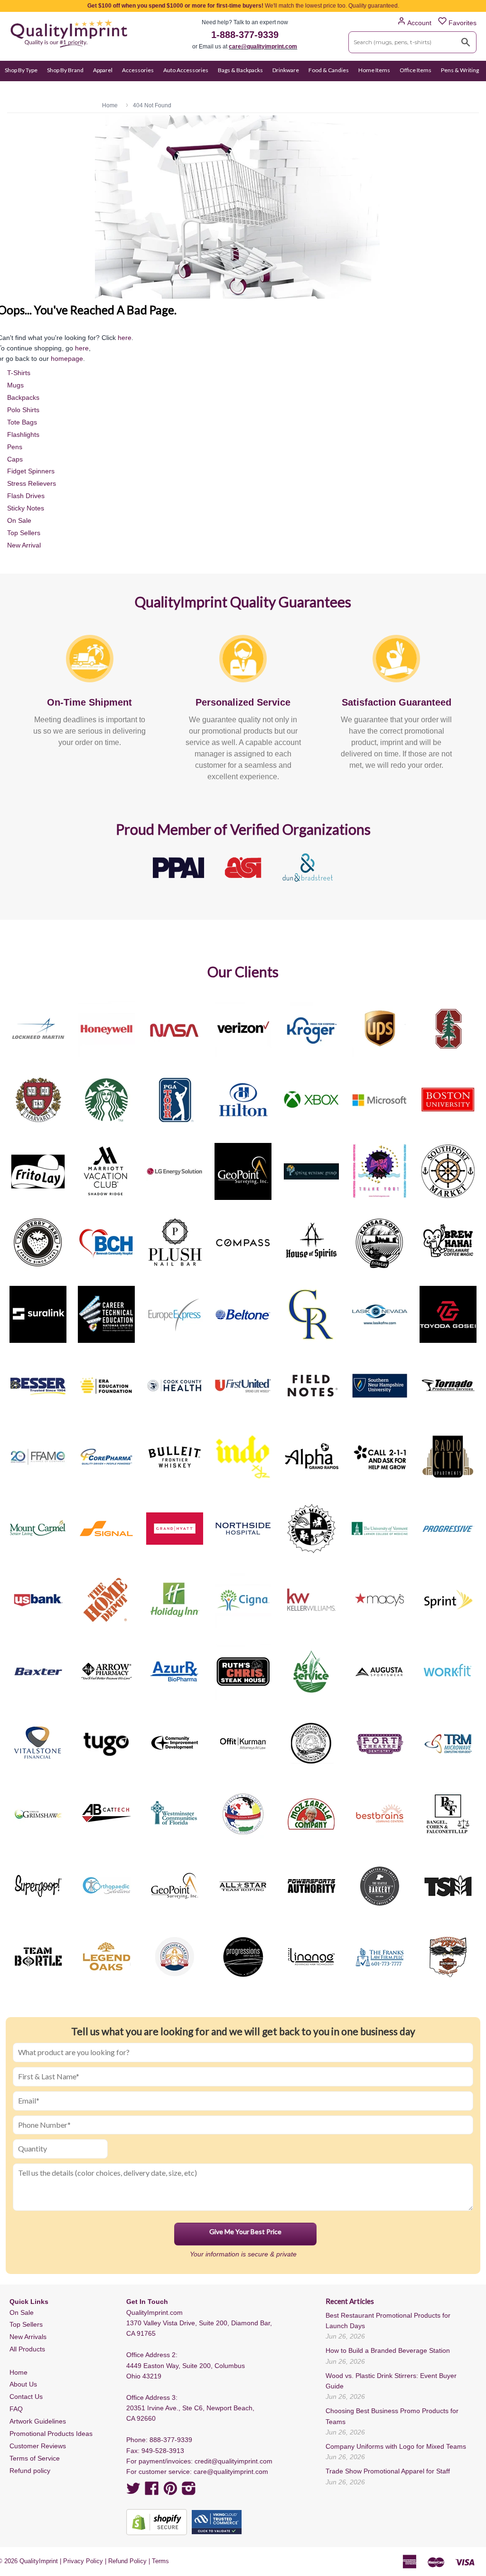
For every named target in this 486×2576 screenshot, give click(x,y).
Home (19, 2372)
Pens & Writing (460, 70)
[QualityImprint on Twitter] (133, 2491)
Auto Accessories (186, 70)
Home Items (374, 70)
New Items (47, 89)
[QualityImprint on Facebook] (152, 2491)
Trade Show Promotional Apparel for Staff (388, 2471)
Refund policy (30, 2471)
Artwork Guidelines (38, 2421)
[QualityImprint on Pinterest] (170, 2491)
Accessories (138, 70)
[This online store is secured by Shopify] (157, 2522)
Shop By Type (21, 70)
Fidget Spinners (31, 471)
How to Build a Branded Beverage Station (388, 2350)
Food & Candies (329, 70)
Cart (471, 89)
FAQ (16, 2409)
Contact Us (26, 2397)
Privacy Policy (83, 2561)
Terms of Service (35, 2458)
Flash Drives (26, 496)
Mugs (15, 385)
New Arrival (24, 545)
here (125, 338)
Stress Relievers (32, 483)
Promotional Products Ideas (51, 2434)
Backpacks (23, 397)
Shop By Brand (65, 70)
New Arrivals (28, 2337)
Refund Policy (127, 2561)
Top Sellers (24, 533)
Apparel (103, 70)
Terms (160, 2561)
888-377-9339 (171, 2440)
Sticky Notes (26, 508)
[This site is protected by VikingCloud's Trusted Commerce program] (217, 2522)
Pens (15, 447)
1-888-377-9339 (245, 35)
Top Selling (84, 89)
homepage (67, 359)
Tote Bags (22, 422)
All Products (27, 2349)
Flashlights (23, 434)
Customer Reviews (38, 2446)
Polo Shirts (23, 410)
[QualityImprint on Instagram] (189, 2491)
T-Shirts (19, 373)
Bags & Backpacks (240, 70)
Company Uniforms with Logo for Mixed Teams (396, 2446)
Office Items (416, 70)
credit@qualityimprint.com (234, 2461)
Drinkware (286, 70)
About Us (23, 2384)
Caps (15, 459)
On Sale (14, 89)
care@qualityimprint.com (263, 47)
